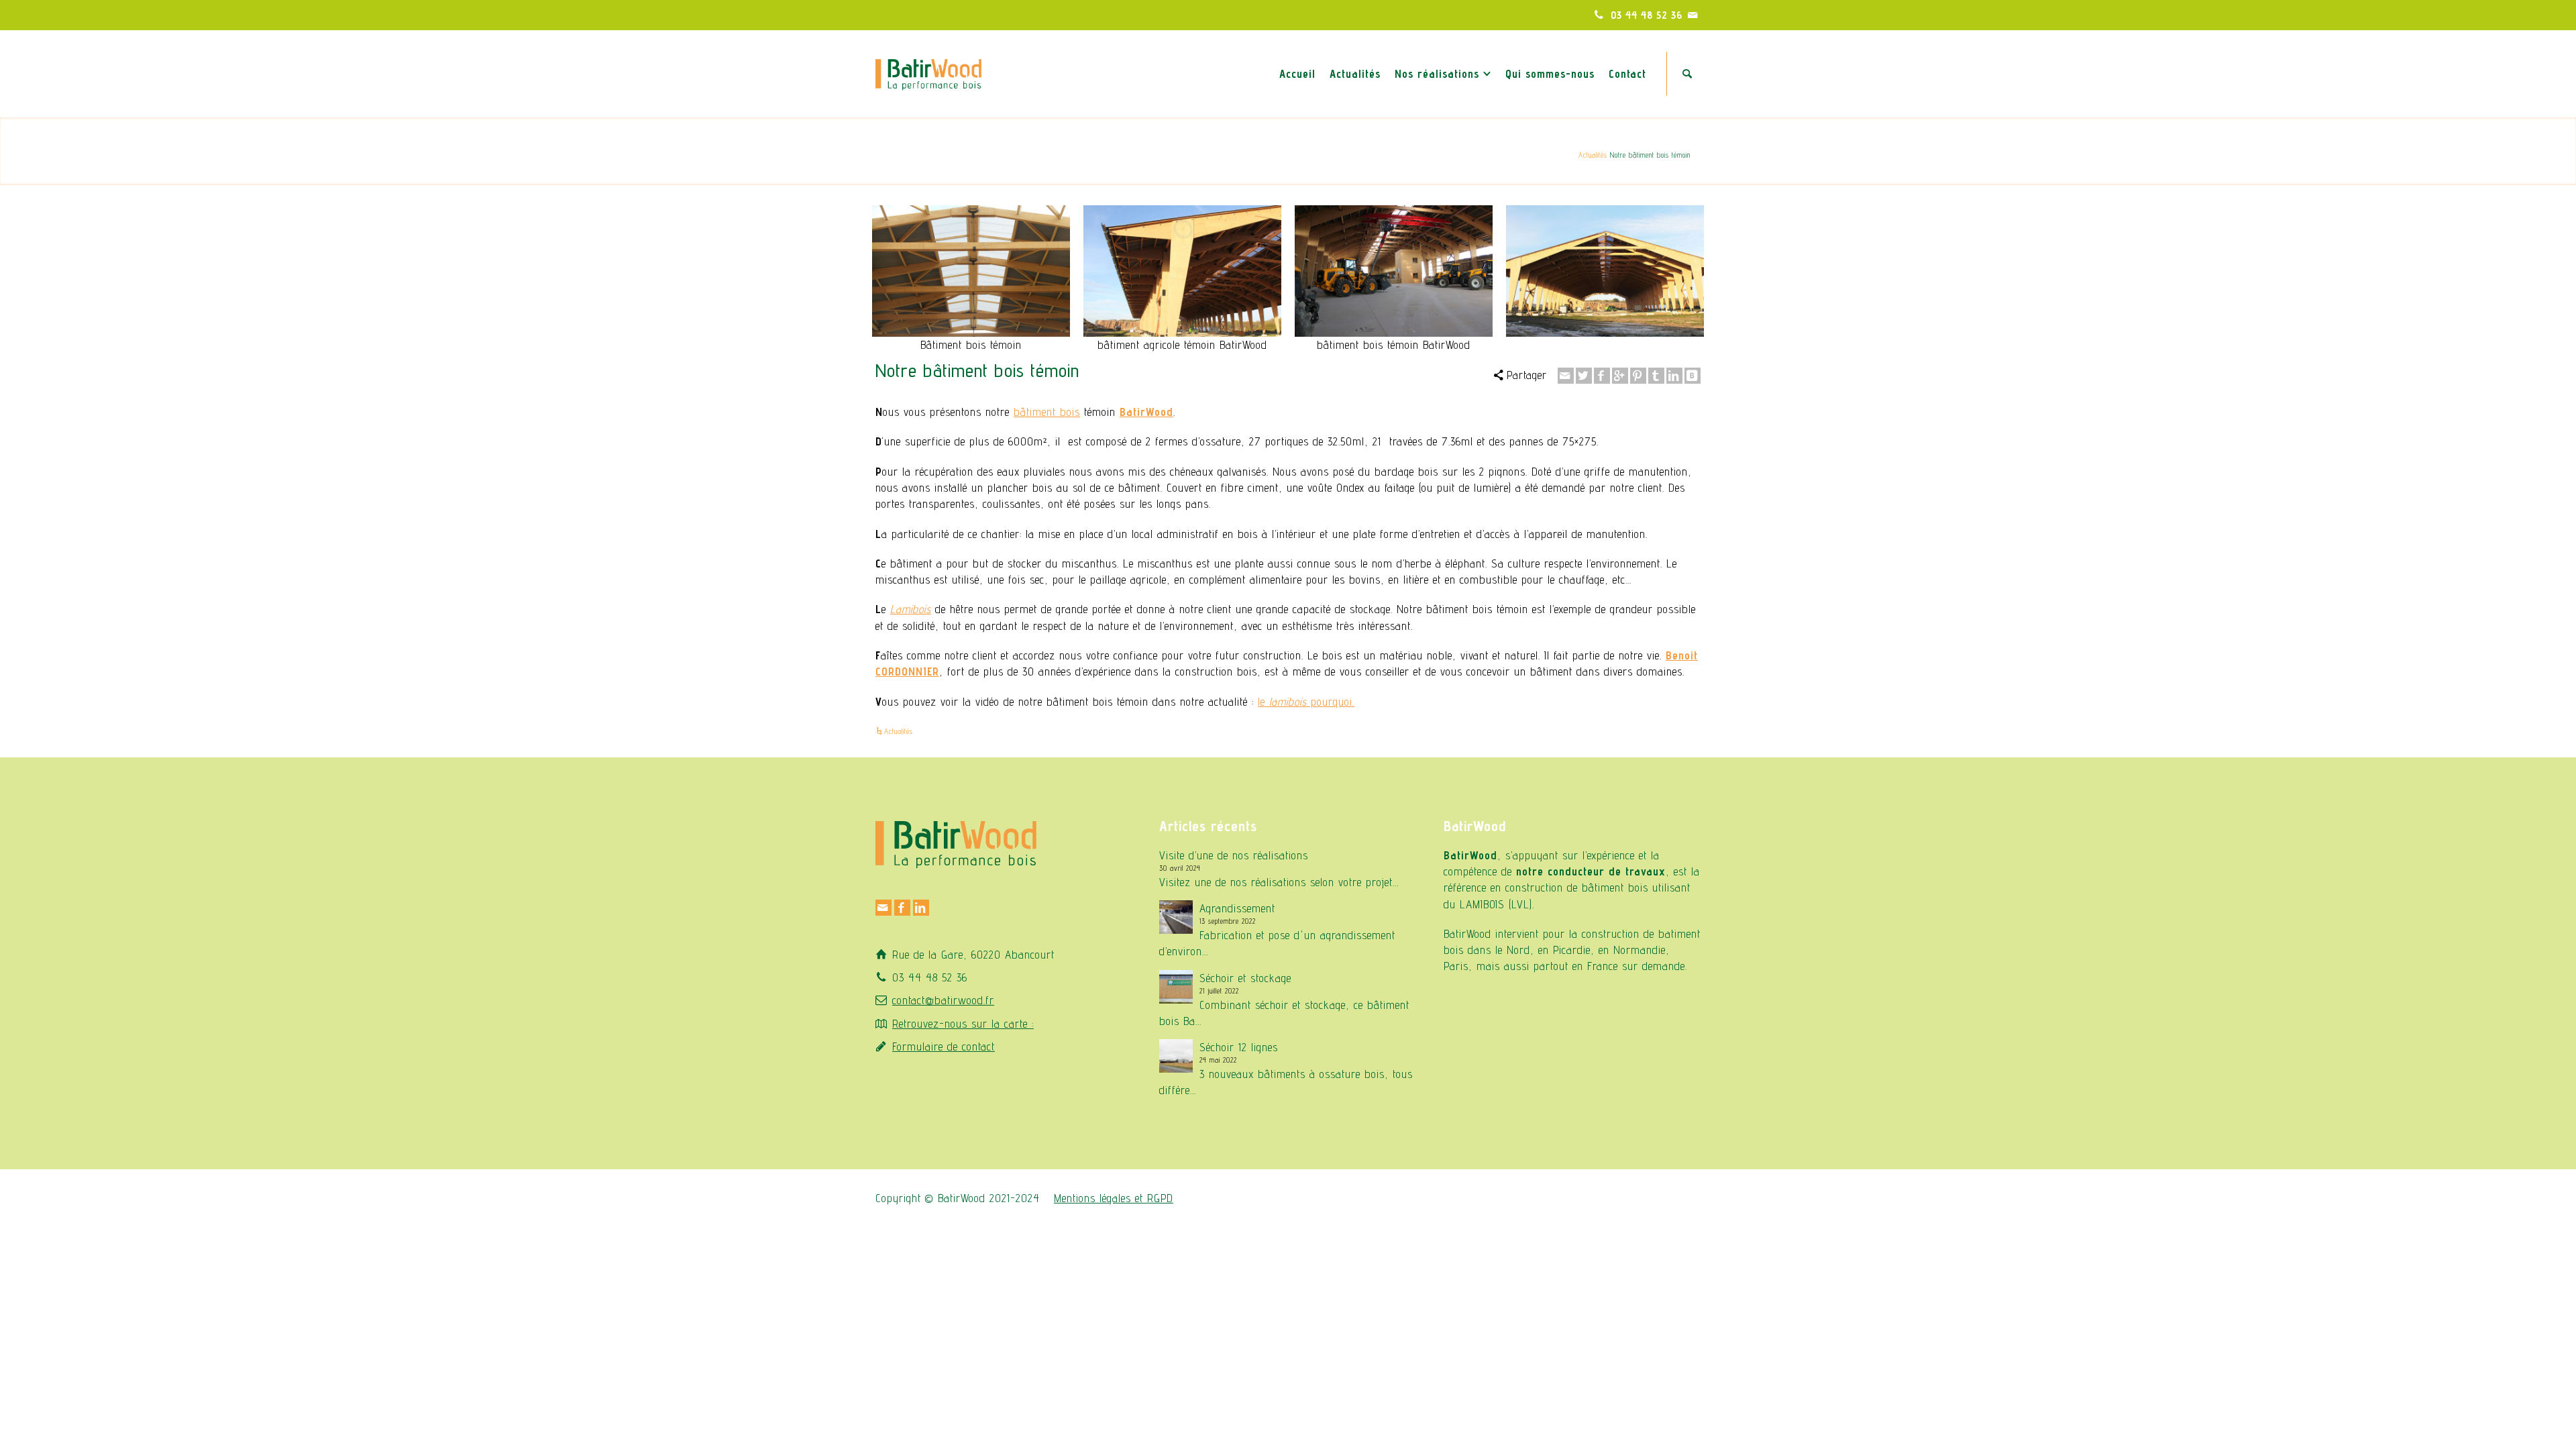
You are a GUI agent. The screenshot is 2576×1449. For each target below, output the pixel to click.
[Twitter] (1584, 376)
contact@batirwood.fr (943, 1000)
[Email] (1693, 15)
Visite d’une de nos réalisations (1234, 855)
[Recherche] (1687, 74)
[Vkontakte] (1693, 376)
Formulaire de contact (944, 1046)
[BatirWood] (928, 72)
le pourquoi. (1306, 702)
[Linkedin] (1674, 376)
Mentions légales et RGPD (1114, 1198)
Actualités (1593, 154)
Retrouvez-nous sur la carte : (963, 1024)
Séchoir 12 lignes (1239, 1047)
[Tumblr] (1656, 376)
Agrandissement (1237, 908)
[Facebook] (1602, 376)
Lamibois (911, 609)
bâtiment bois (1047, 412)
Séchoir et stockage (1245, 978)
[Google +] (1620, 376)
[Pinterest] (1638, 376)
